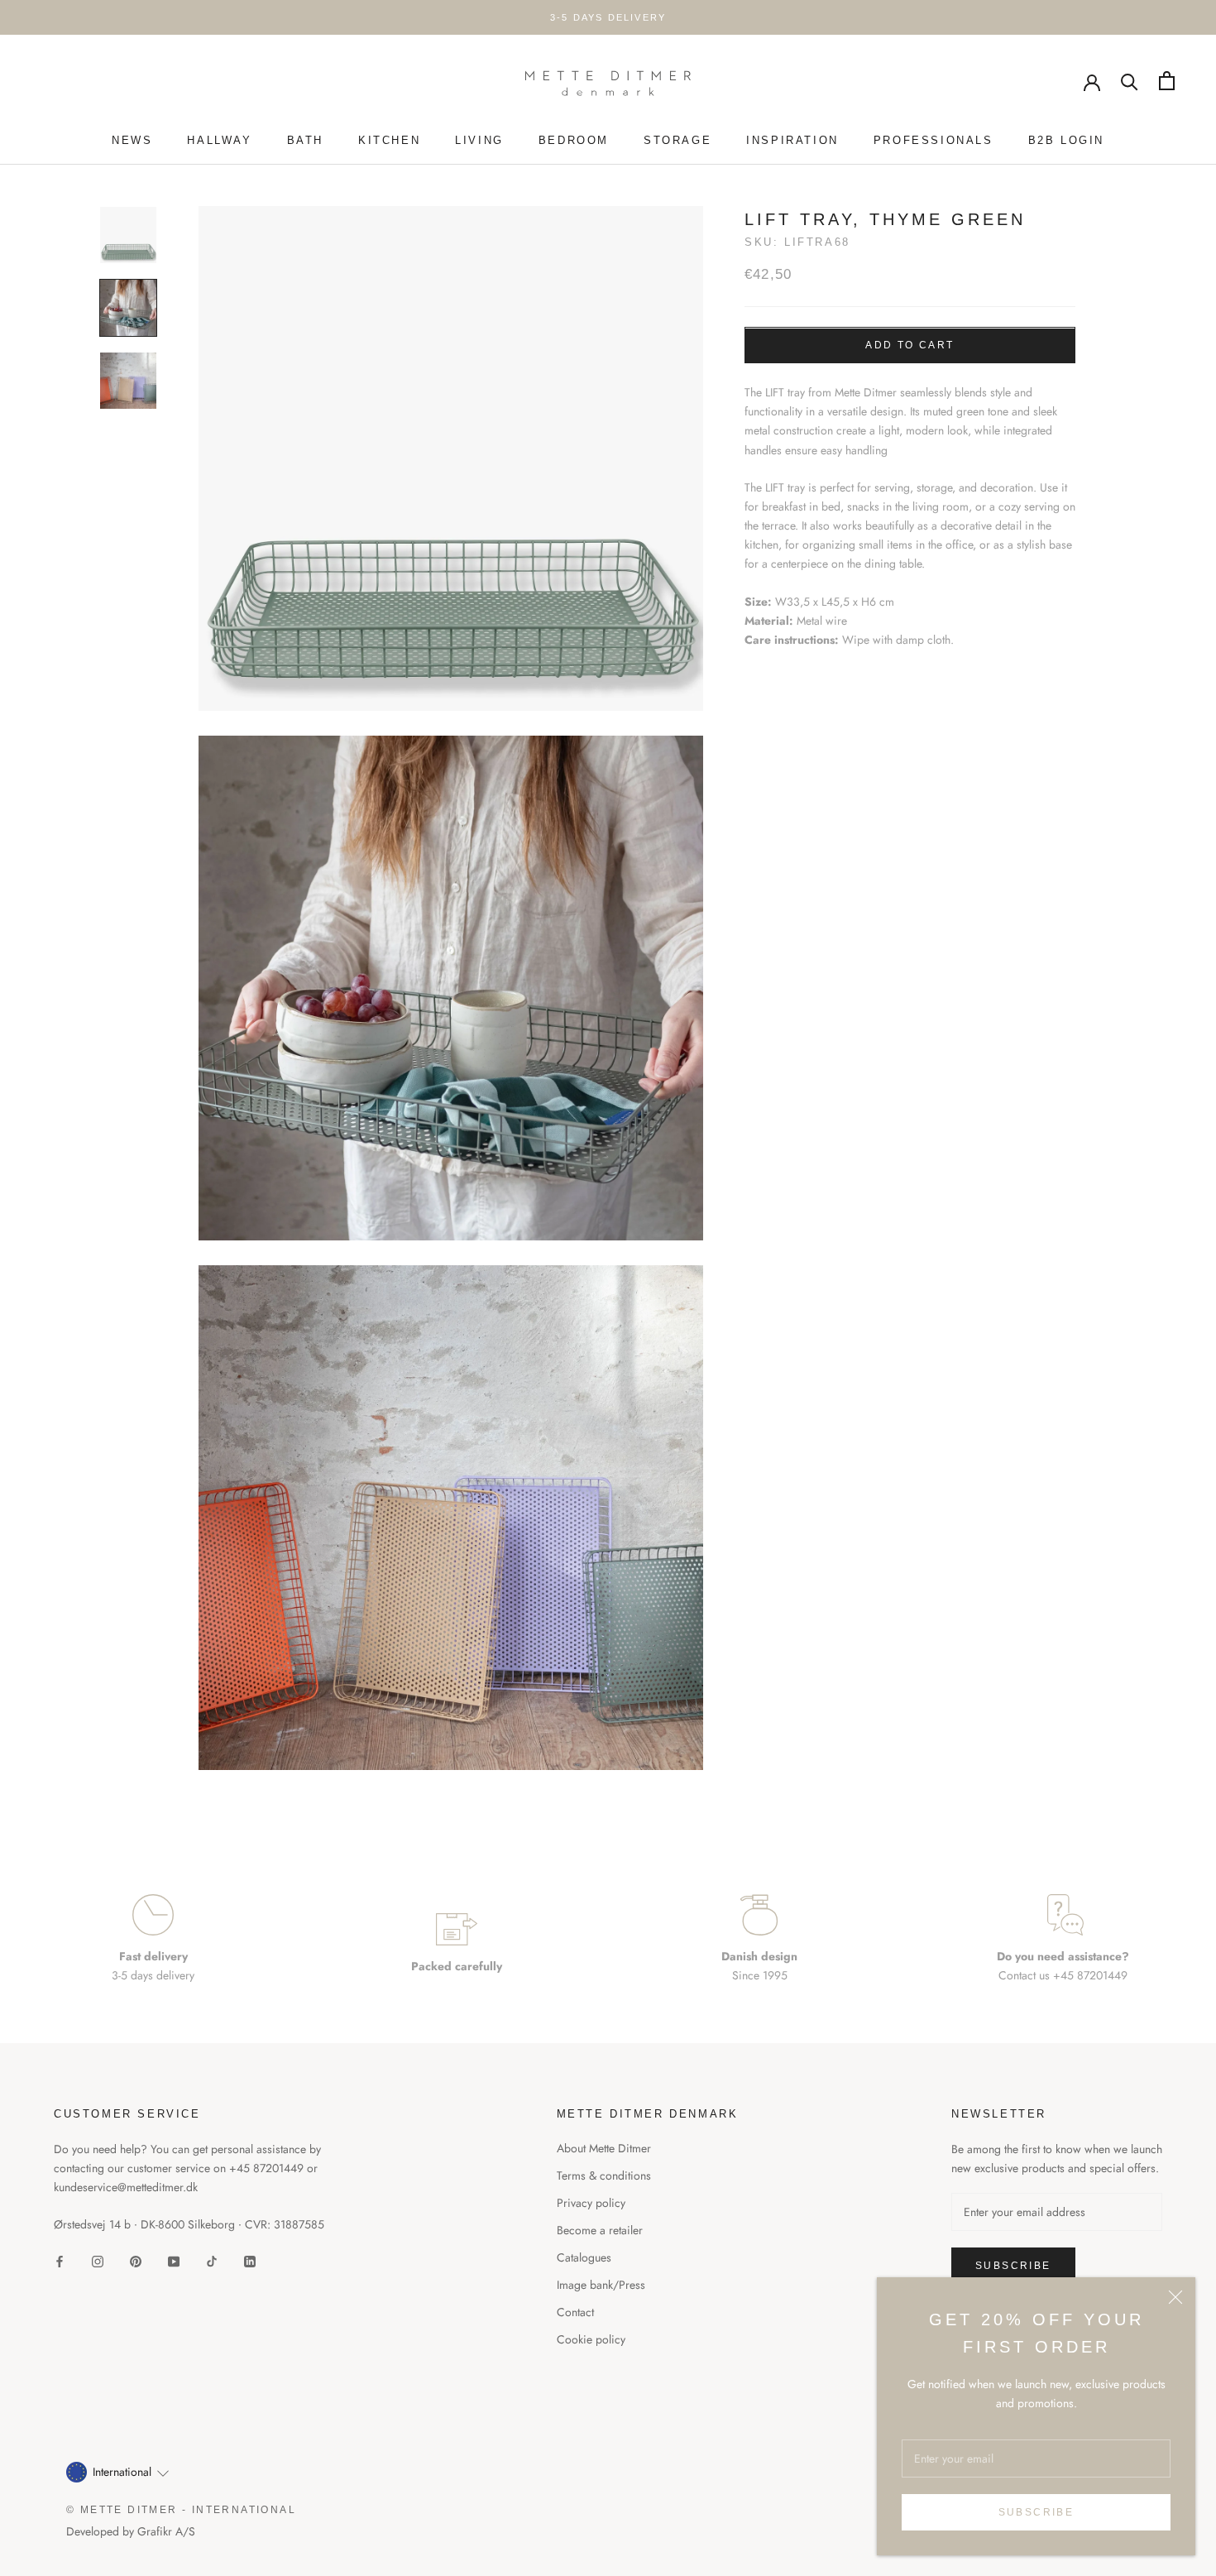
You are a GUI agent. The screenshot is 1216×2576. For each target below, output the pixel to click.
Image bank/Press (601, 2285)
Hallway (219, 140)
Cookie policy (591, 2339)
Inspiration (792, 140)
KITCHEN (389, 140)
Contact (575, 2312)
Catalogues (584, 2257)
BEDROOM (574, 140)
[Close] (1175, 2297)
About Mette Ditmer (604, 2148)
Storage (677, 140)
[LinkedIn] (250, 2261)
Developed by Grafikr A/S (131, 2531)
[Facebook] (60, 2261)
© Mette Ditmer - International (181, 2510)
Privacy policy (591, 2203)
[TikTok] (212, 2261)
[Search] (1130, 81)
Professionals (934, 140)
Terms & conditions (604, 2175)
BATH (305, 140)
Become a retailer (600, 2230)
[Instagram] (98, 2261)
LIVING (479, 140)
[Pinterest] (136, 2261)
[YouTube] (174, 2261)
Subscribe (1036, 2512)
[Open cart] (1167, 81)
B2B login (1066, 140)
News (132, 140)
